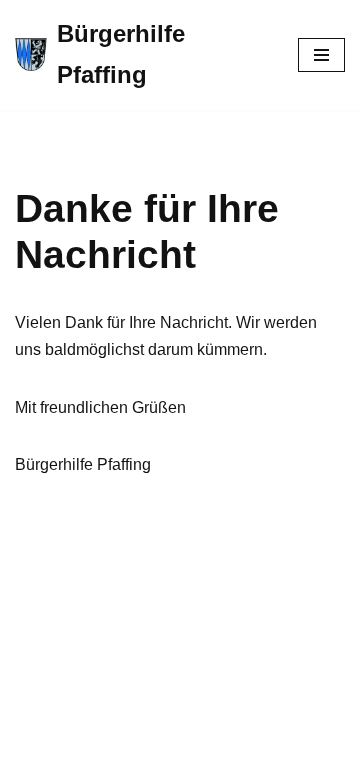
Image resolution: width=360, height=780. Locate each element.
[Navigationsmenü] (321, 55)
